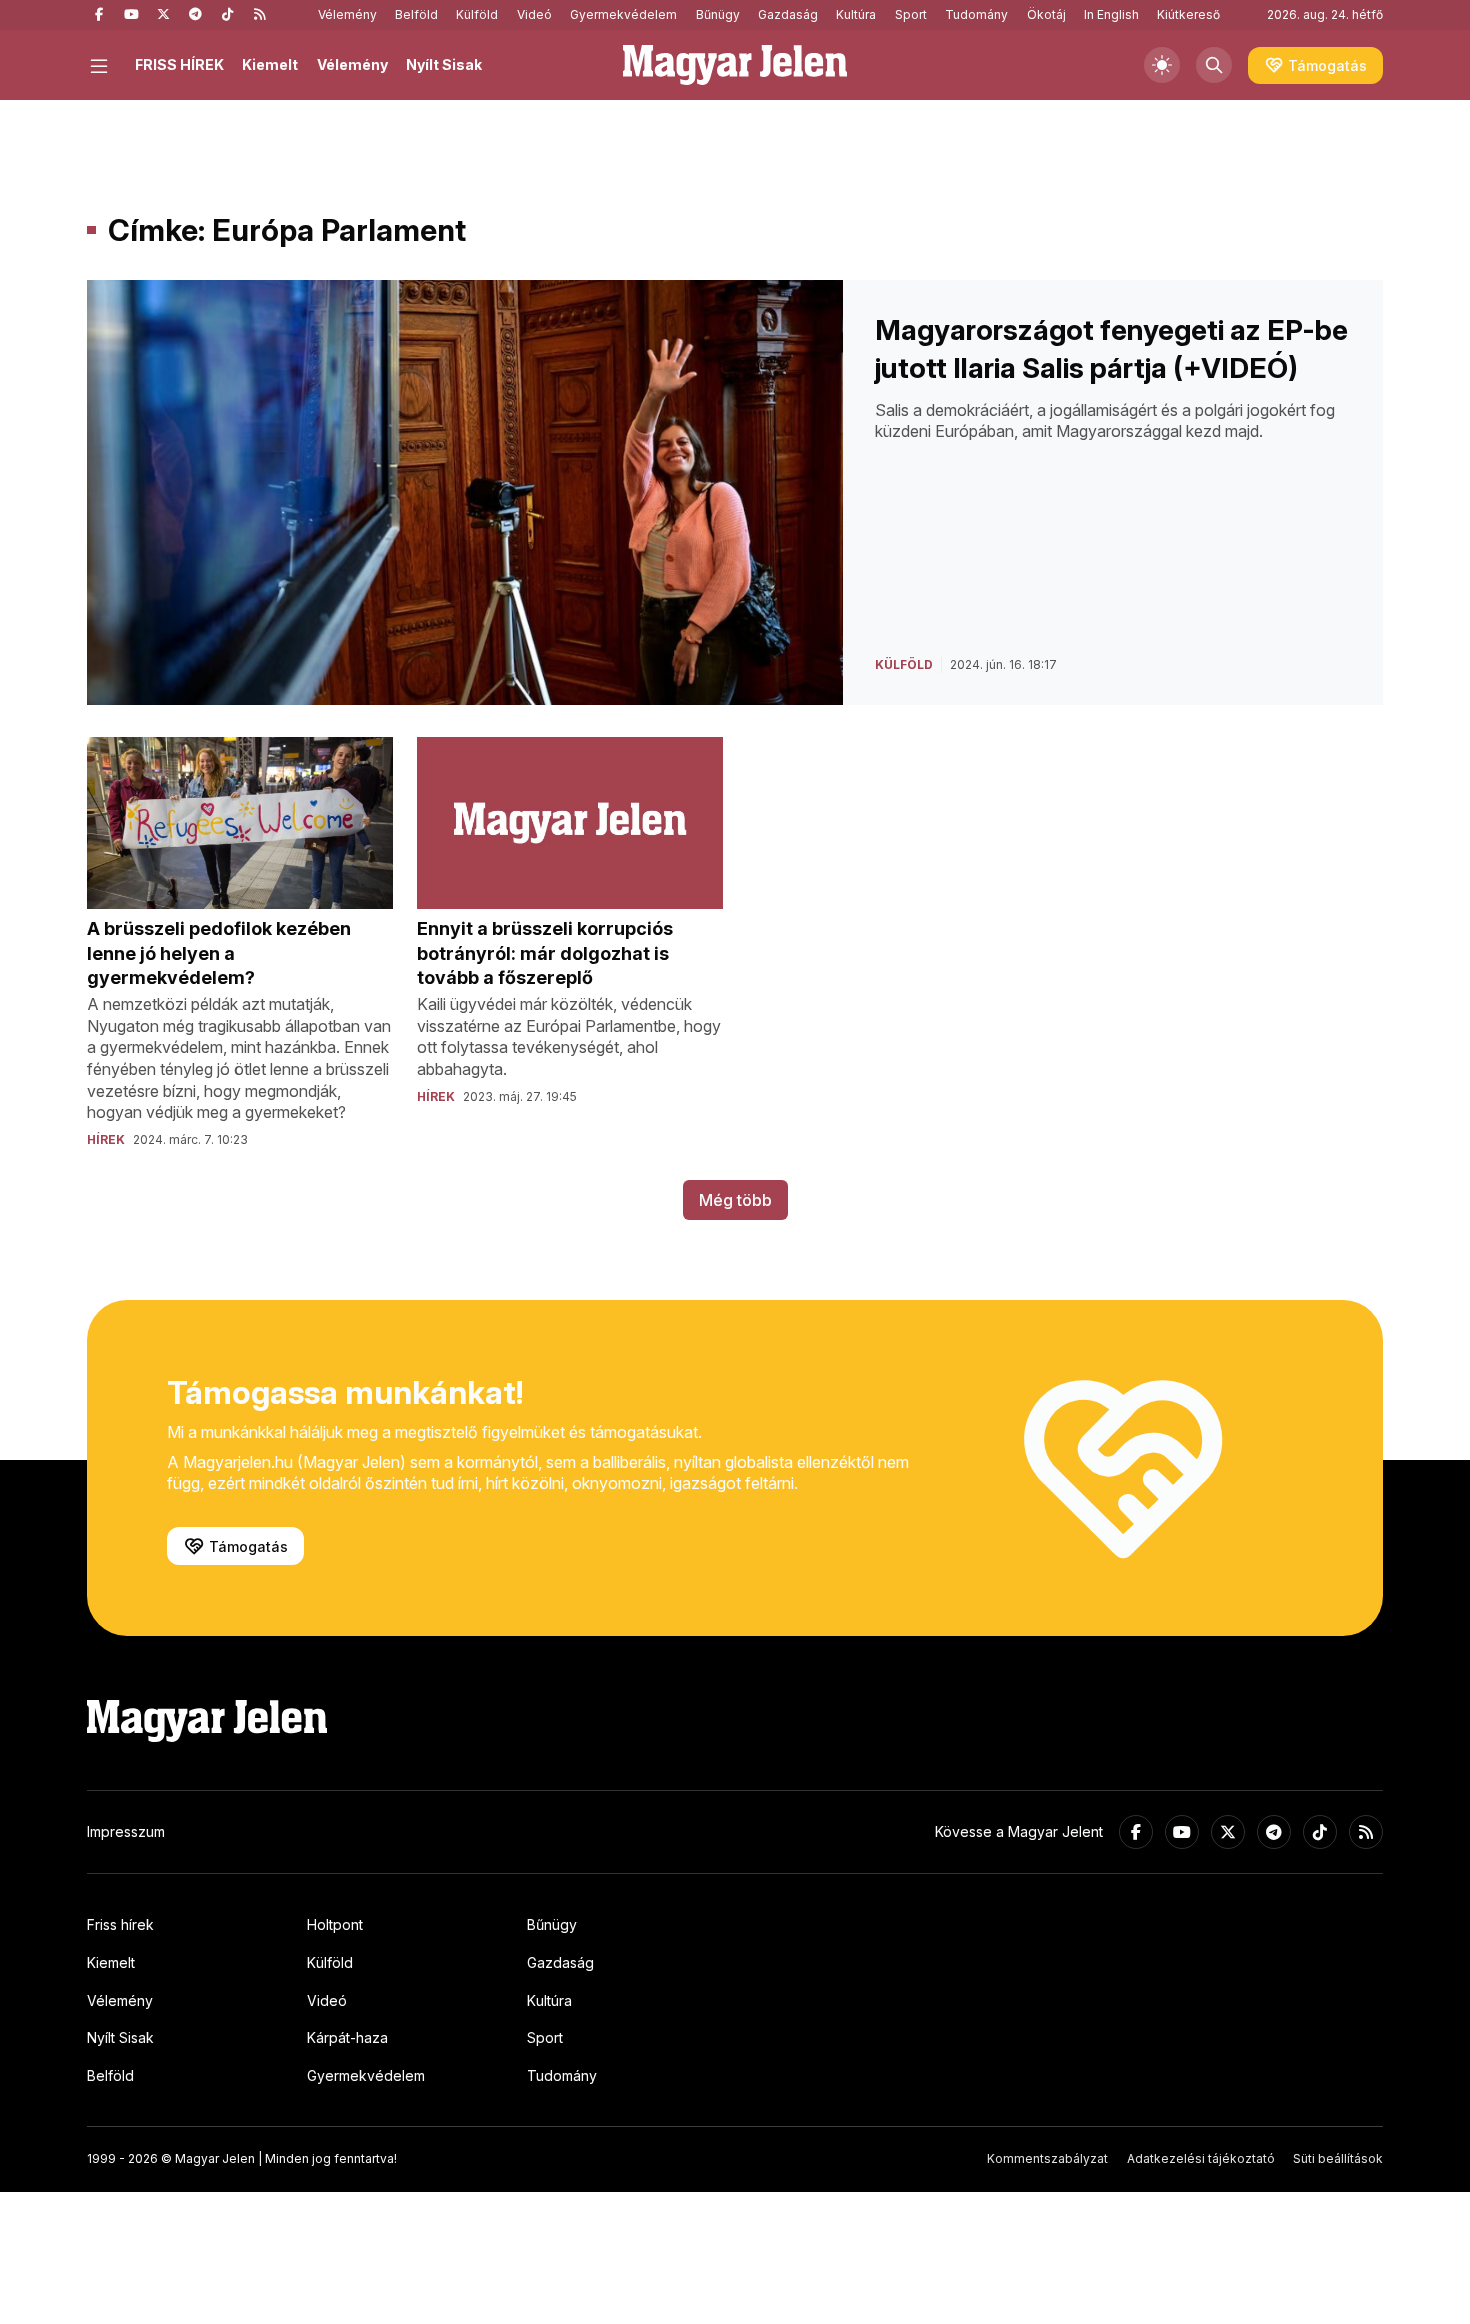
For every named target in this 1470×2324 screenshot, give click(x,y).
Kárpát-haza (347, 2037)
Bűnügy (718, 14)
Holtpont (335, 1924)
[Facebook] (99, 15)
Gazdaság (788, 14)
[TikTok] (227, 15)
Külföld (477, 14)
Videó (534, 14)
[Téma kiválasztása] (1162, 65)
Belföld (416, 14)
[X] (163, 15)
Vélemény (347, 14)
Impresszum (126, 1831)
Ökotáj (1046, 14)
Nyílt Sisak (444, 64)
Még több (735, 1200)
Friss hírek (120, 1924)
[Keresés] (1214, 65)
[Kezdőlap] (735, 65)
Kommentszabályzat (1047, 2158)
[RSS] (259, 15)
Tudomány (976, 14)
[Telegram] (195, 15)
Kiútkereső (1188, 14)
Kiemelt (270, 64)
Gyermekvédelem (623, 14)
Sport (911, 14)
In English (1111, 14)
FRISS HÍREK (179, 64)
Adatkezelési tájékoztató (1201, 2158)
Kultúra (856, 14)
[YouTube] (131, 15)
